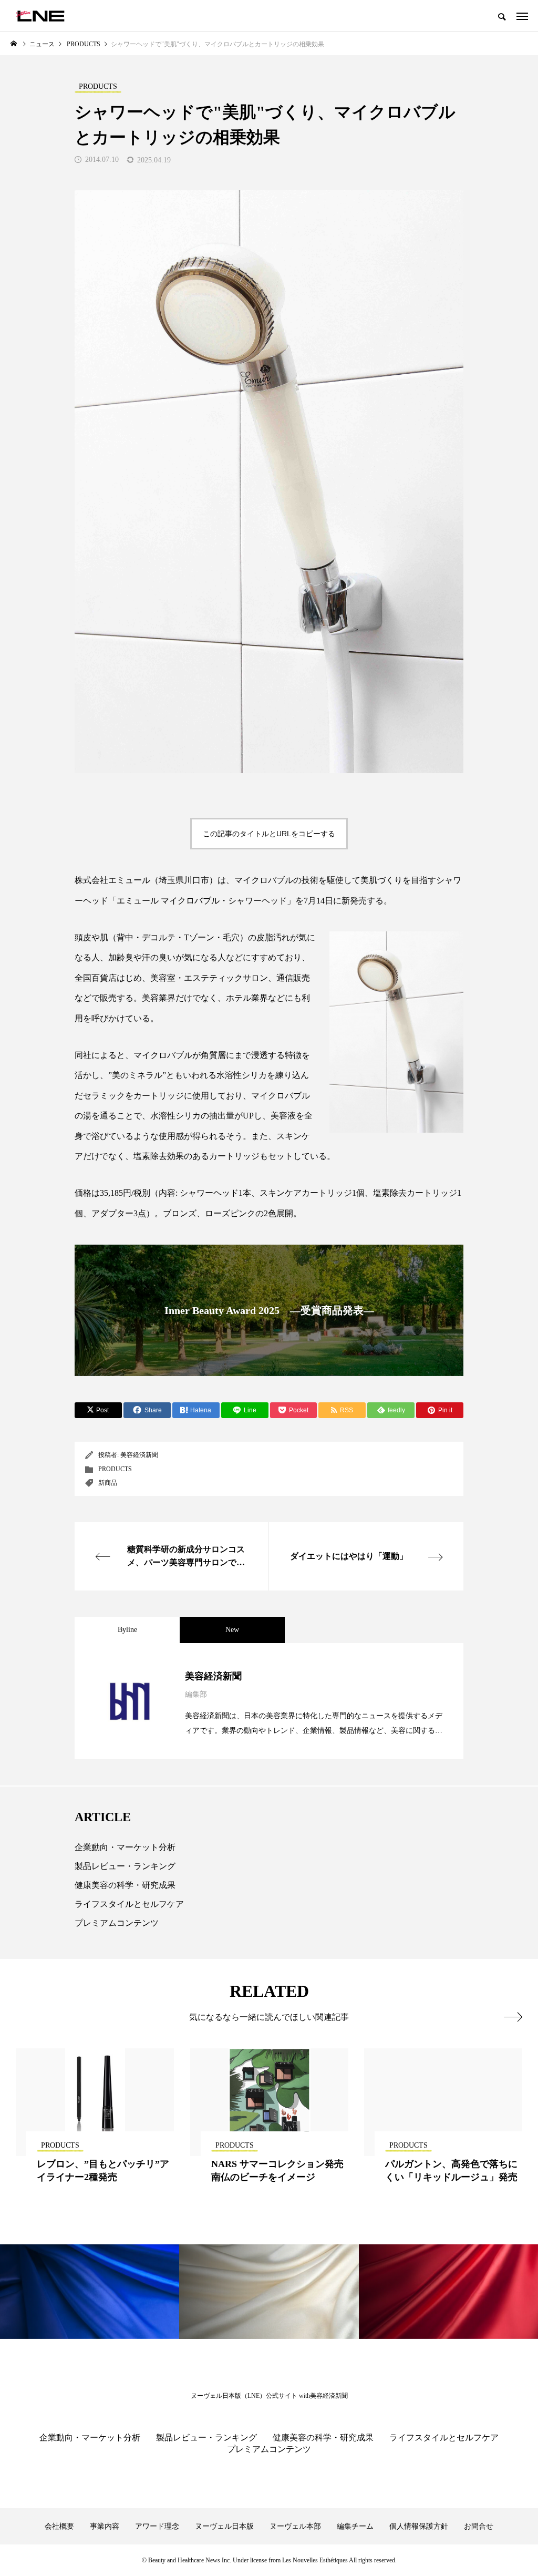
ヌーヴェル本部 (295, 2526)
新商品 (108, 1483)
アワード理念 (157, 2526)
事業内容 (105, 2526)
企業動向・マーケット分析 (125, 1847)
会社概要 (59, 2526)
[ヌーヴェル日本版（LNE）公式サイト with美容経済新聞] (40, 16)
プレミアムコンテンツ (117, 1923)
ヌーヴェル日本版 (224, 2526)
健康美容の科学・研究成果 (125, 1885)
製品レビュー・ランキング (125, 1866)
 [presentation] (513, 2017)
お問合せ (479, 2526)
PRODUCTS (115, 1469)
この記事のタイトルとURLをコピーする (269, 834)
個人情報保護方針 (419, 2526)
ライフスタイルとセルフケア (129, 1904)
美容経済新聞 (139, 1455)
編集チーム (355, 2526)
